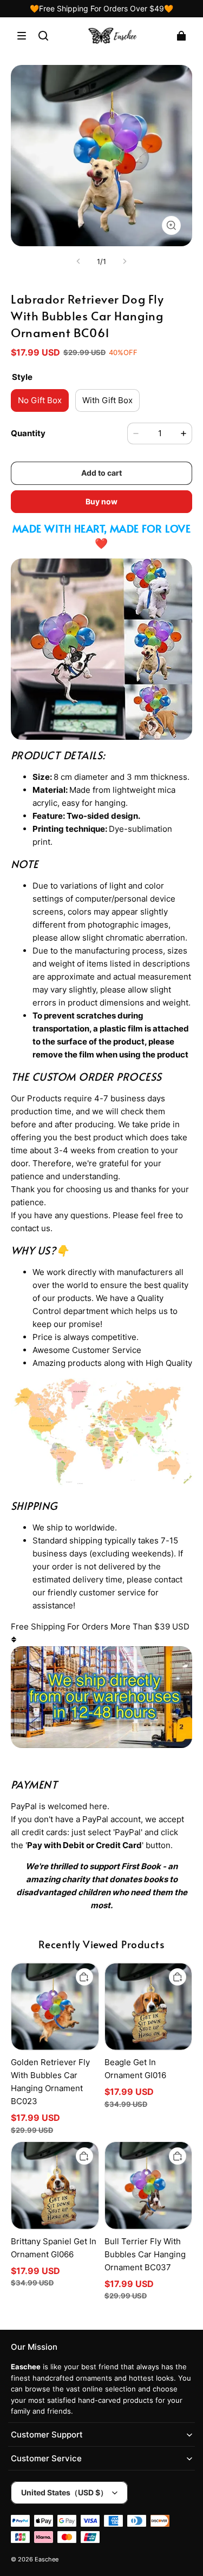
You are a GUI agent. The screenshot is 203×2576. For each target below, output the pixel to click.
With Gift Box (107, 400)
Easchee (47, 2559)
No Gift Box (40, 400)
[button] (22, 36)
